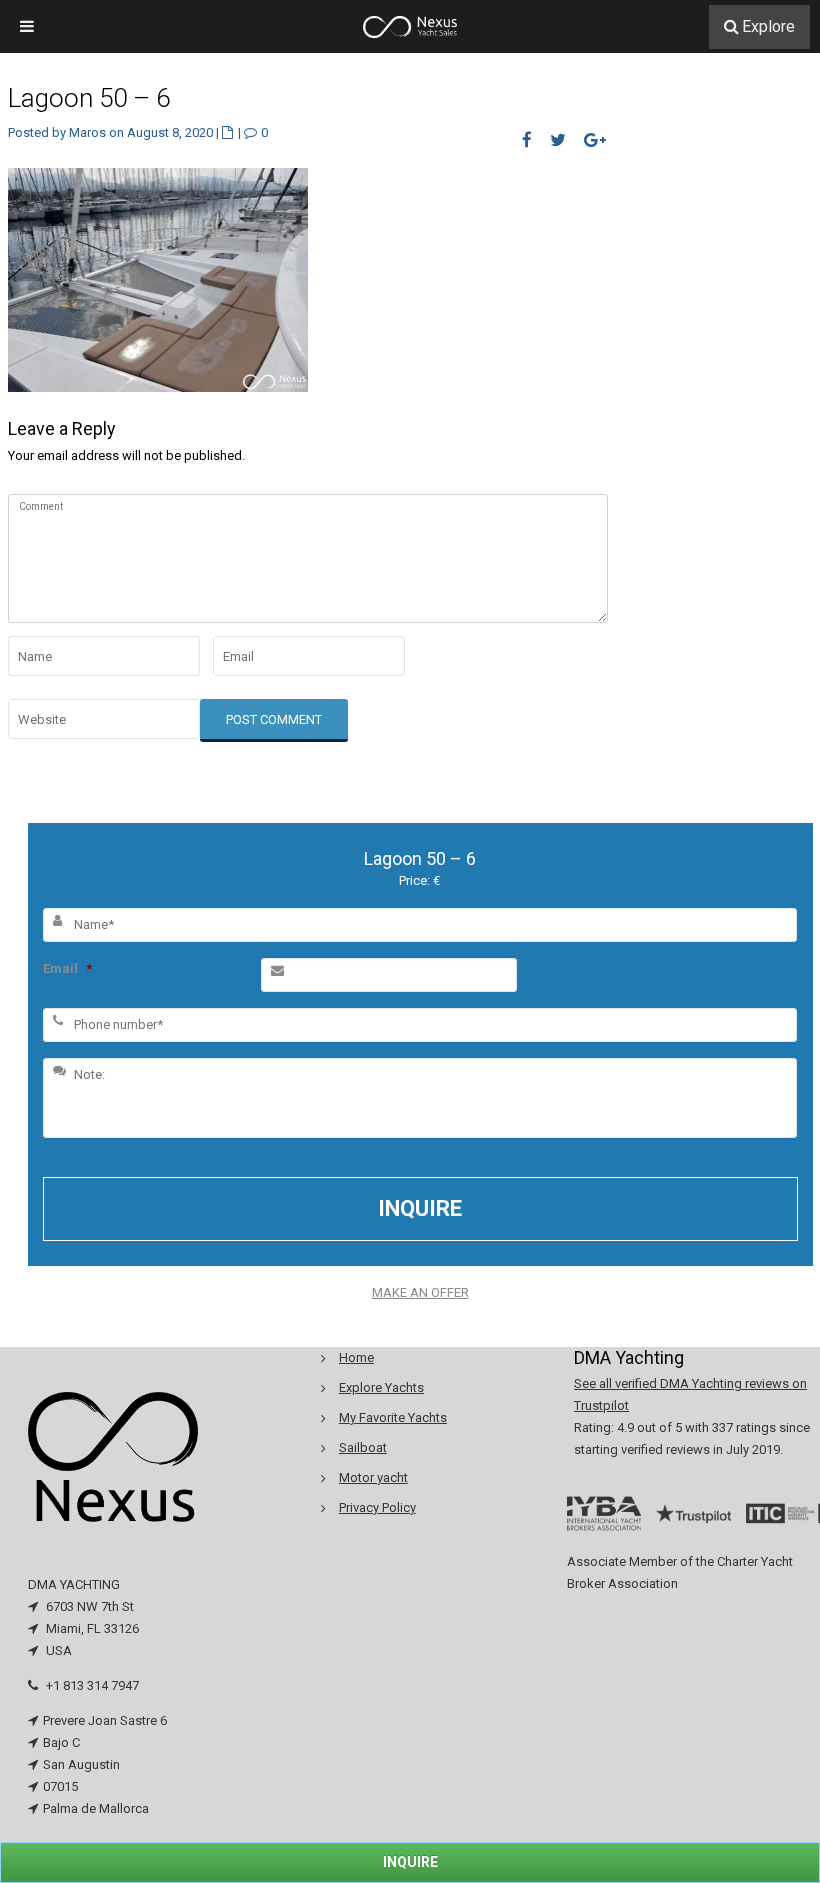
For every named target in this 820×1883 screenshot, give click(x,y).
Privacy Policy (377, 1507)
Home (356, 1357)
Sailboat (363, 1447)
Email (67, 968)
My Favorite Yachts (393, 1417)
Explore (768, 26)
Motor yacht (373, 1477)
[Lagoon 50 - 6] (158, 278)
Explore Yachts (381, 1387)
